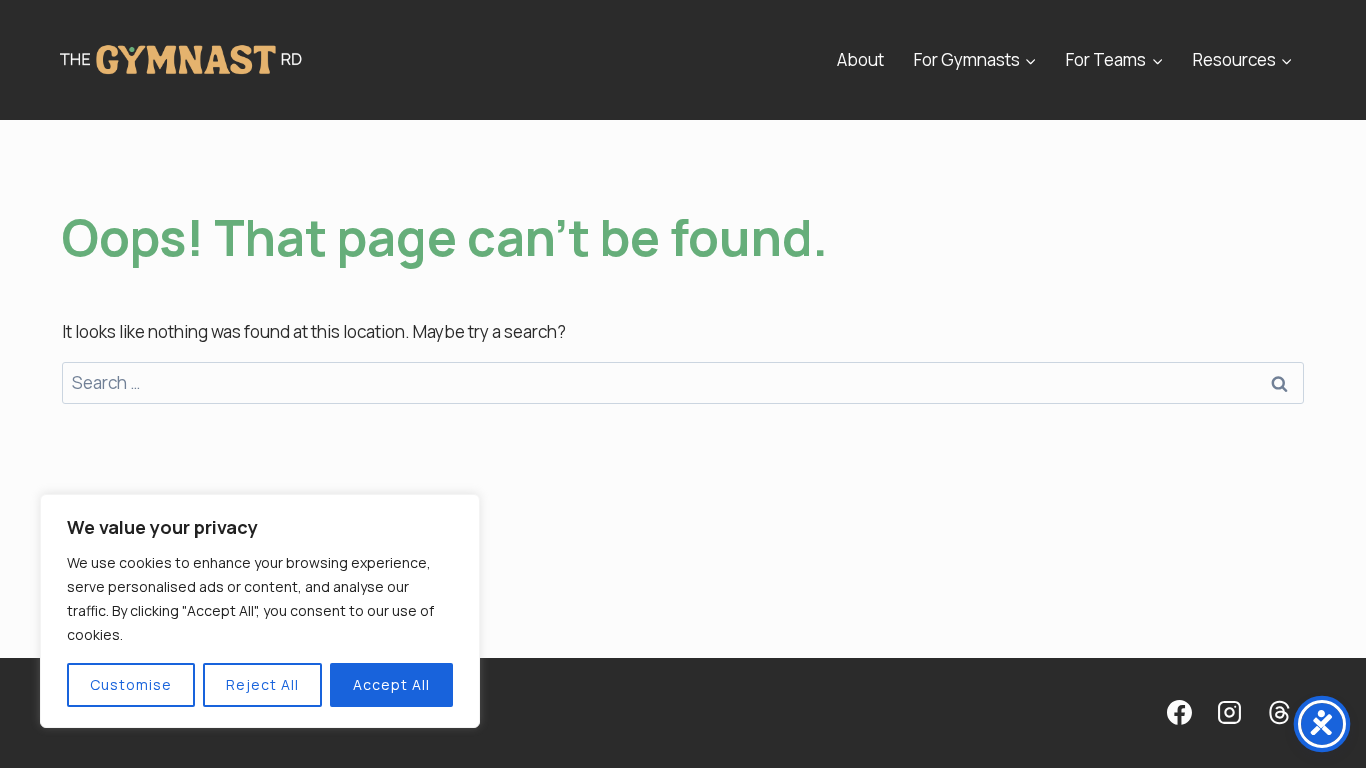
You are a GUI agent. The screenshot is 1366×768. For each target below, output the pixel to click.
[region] (260, 611)
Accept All (391, 684)
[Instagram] (1229, 713)
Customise (131, 684)
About (860, 59)
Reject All (262, 684)
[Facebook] (1179, 713)
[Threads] (1279, 713)
